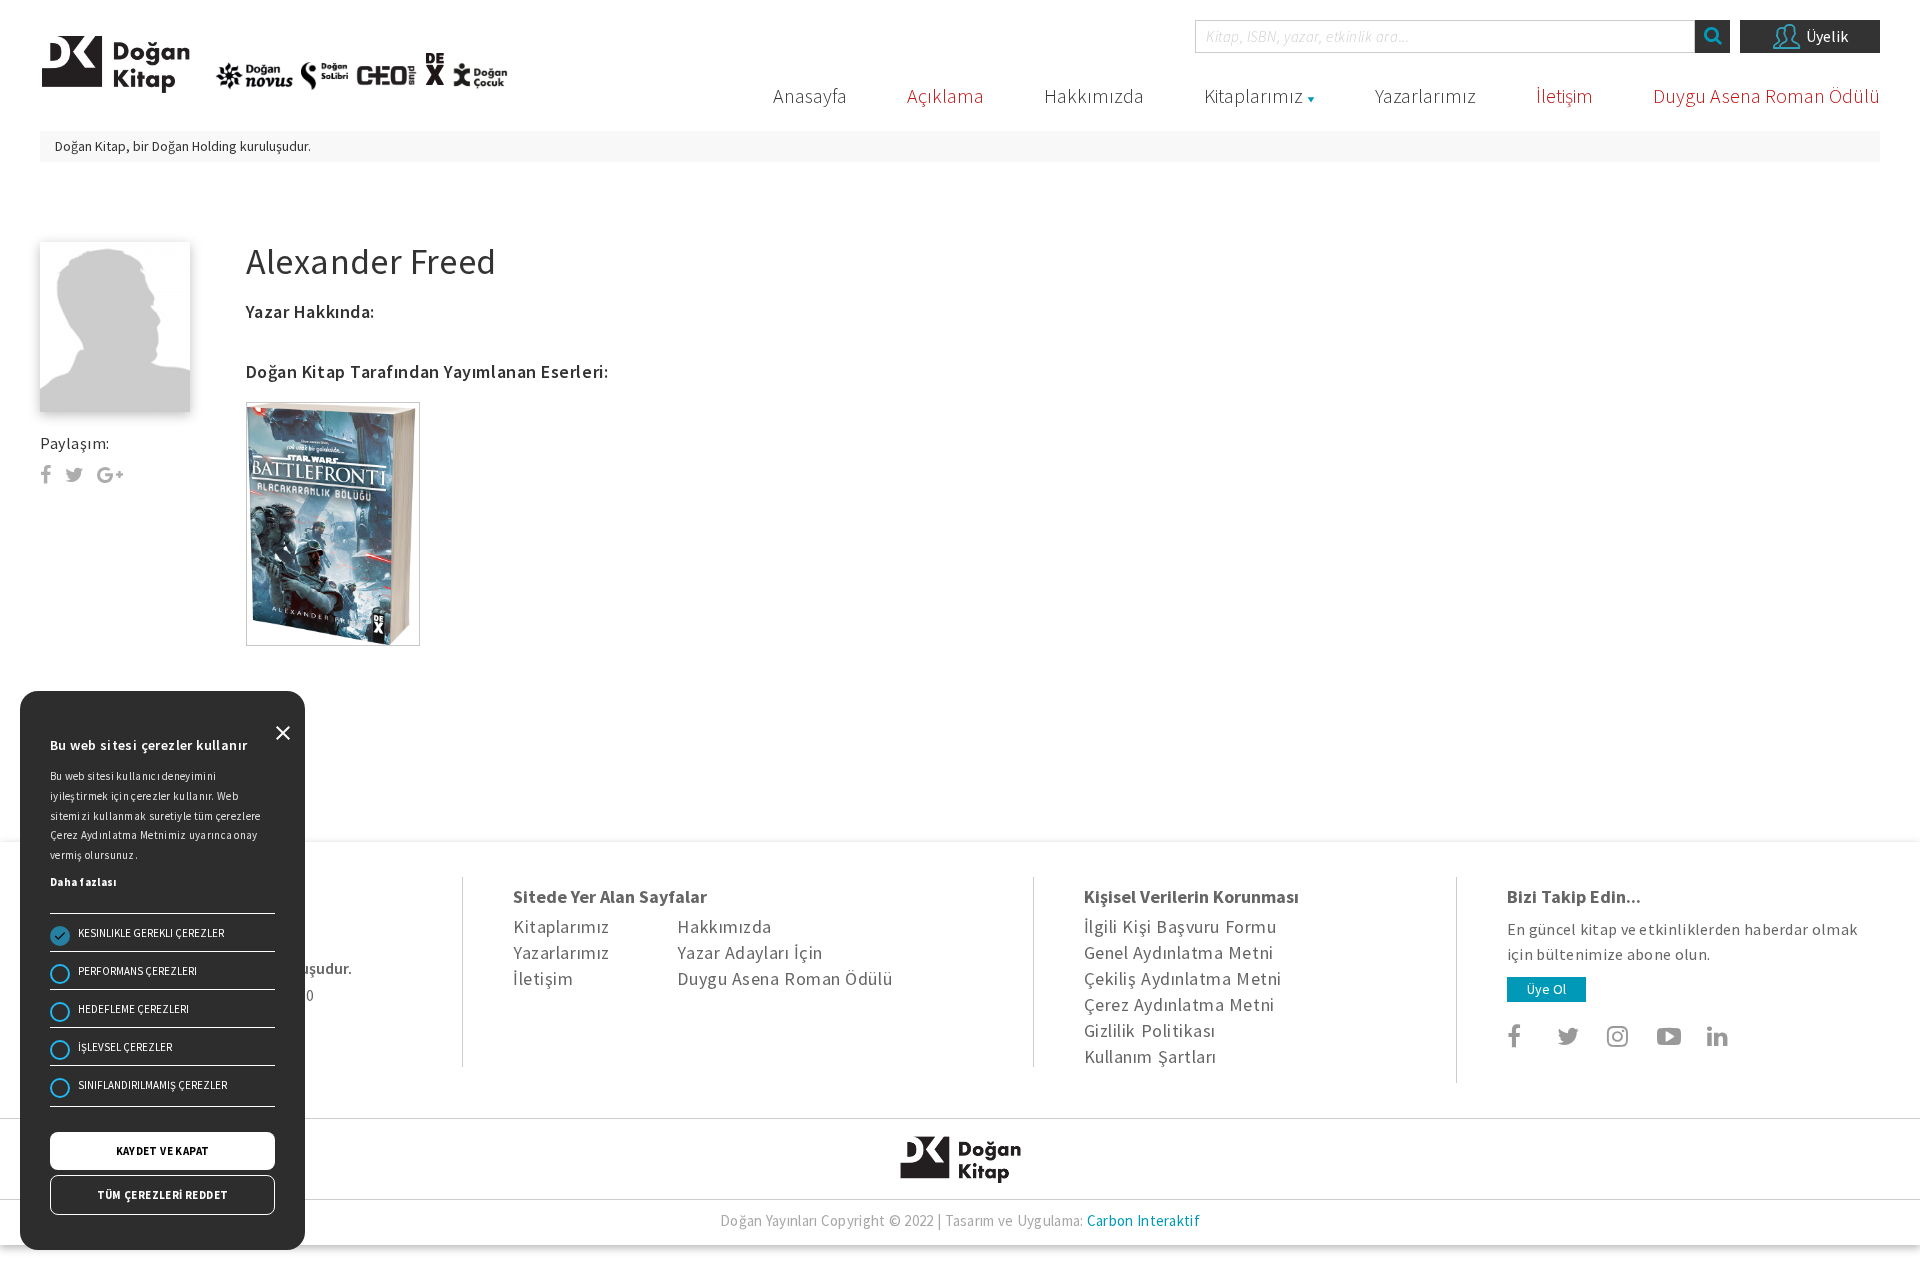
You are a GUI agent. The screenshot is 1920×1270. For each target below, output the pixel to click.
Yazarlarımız (1425, 95)
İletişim (1564, 95)
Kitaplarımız (1253, 95)
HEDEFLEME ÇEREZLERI (133, 1009)
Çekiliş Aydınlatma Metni (1183, 978)
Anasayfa (810, 95)
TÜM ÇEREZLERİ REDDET (163, 1195)
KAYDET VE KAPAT (163, 1151)
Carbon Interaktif (1143, 1220)
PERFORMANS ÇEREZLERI (137, 971)
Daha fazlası (83, 882)
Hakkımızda (1094, 95)
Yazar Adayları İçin (749, 952)
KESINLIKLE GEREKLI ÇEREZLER (151, 933)
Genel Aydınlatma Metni (1179, 952)
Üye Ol (1546, 989)
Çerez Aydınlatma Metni (1179, 1004)
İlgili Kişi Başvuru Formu (1180, 926)
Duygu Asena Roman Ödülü (1766, 95)
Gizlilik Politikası (1150, 1030)
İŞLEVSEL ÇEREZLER (125, 1047)
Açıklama (945, 95)
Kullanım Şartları (1150, 1056)
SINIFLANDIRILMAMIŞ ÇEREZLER (152, 1085)
